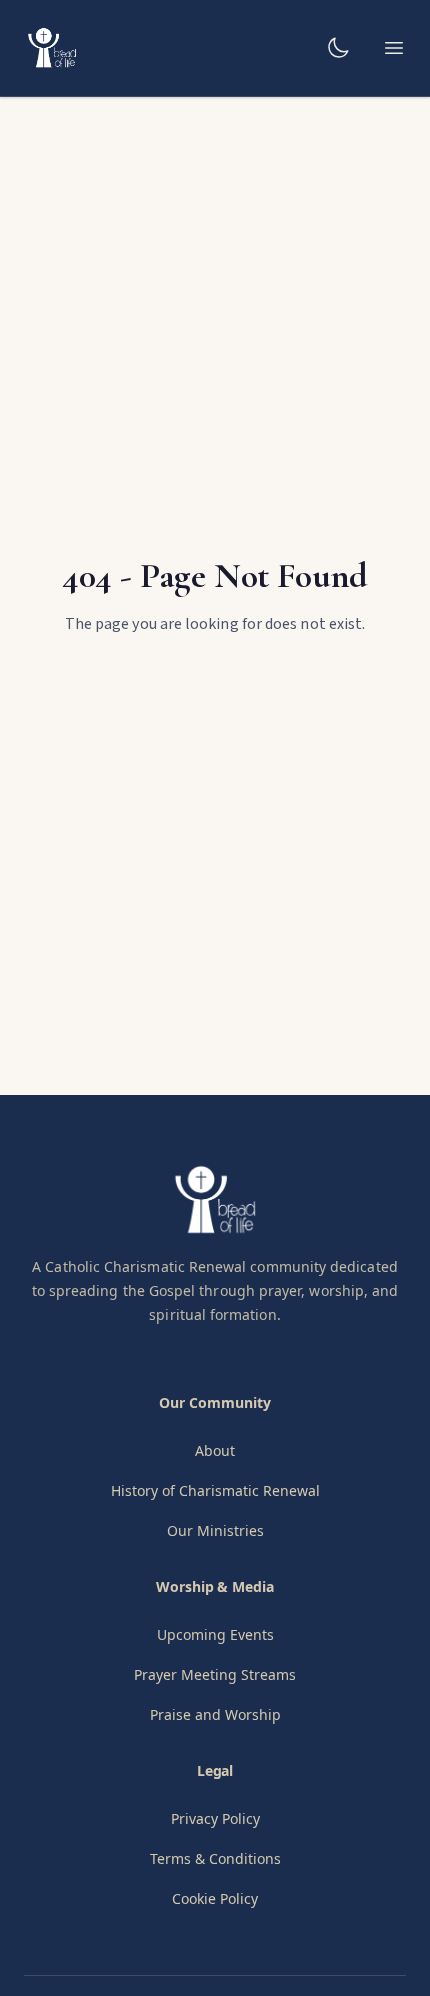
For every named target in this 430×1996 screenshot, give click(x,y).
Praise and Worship (215, 1714)
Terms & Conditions (215, 1858)
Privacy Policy (215, 1818)
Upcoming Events (215, 1634)
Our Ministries (215, 1530)
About (215, 1450)
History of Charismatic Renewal (215, 1490)
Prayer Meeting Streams (215, 1674)
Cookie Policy (215, 1898)
